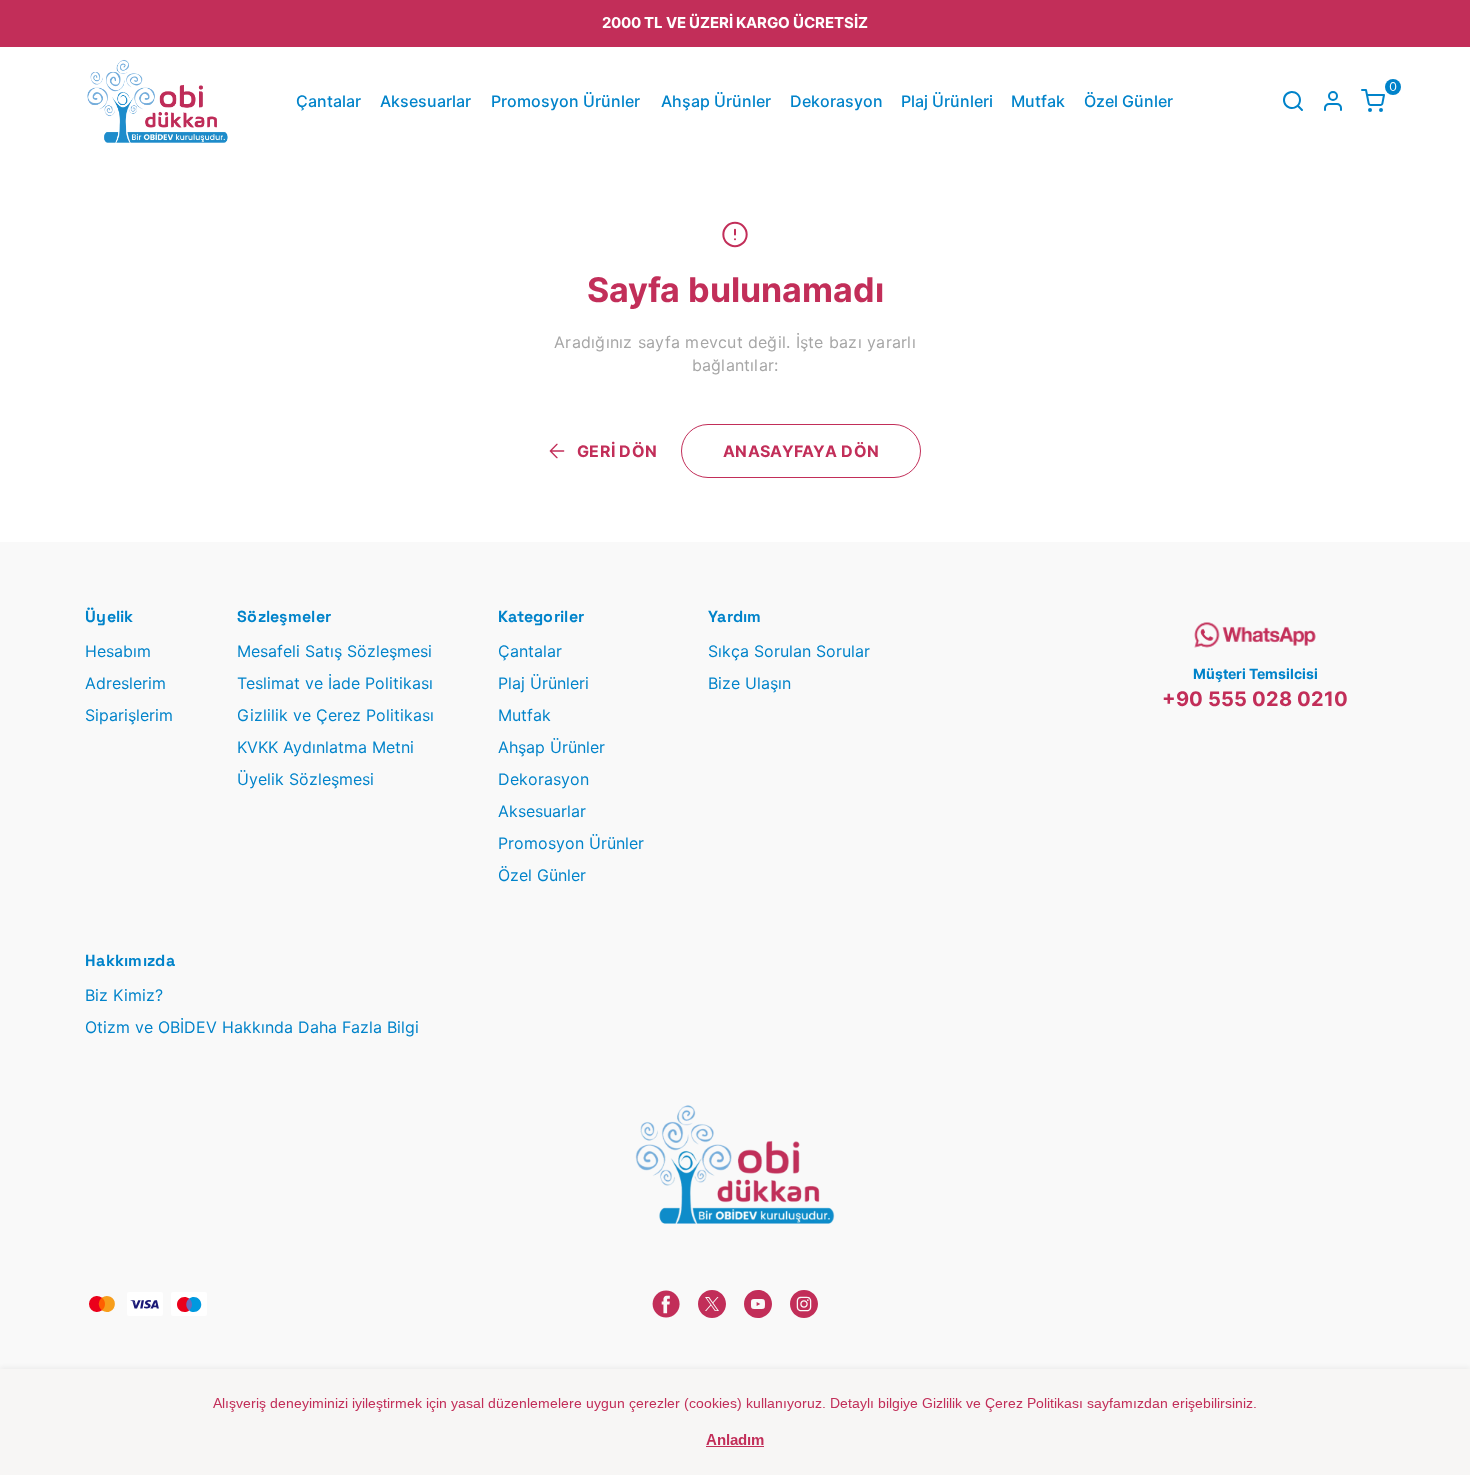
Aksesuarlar (425, 101)
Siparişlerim (129, 715)
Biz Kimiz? (124, 995)
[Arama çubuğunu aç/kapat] (1293, 101)
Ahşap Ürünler (716, 101)
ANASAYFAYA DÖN (801, 451)
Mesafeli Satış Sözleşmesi (334, 651)
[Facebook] (666, 1304)
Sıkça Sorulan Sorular (789, 651)
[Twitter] (712, 1304)
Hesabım (118, 651)
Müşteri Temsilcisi (1255, 673)
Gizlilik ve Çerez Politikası (335, 715)
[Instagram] (804, 1304)
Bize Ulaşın (749, 683)
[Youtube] (758, 1304)
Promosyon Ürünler (565, 101)
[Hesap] (1333, 101)
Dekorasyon (836, 101)
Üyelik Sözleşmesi (305, 779)
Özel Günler (1128, 101)
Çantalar (328, 101)
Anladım (735, 1439)
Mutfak (1038, 101)
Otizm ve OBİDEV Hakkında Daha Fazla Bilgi (252, 1027)
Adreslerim (125, 683)
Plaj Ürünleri (947, 101)
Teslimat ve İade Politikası (335, 683)
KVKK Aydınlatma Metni (325, 747)
